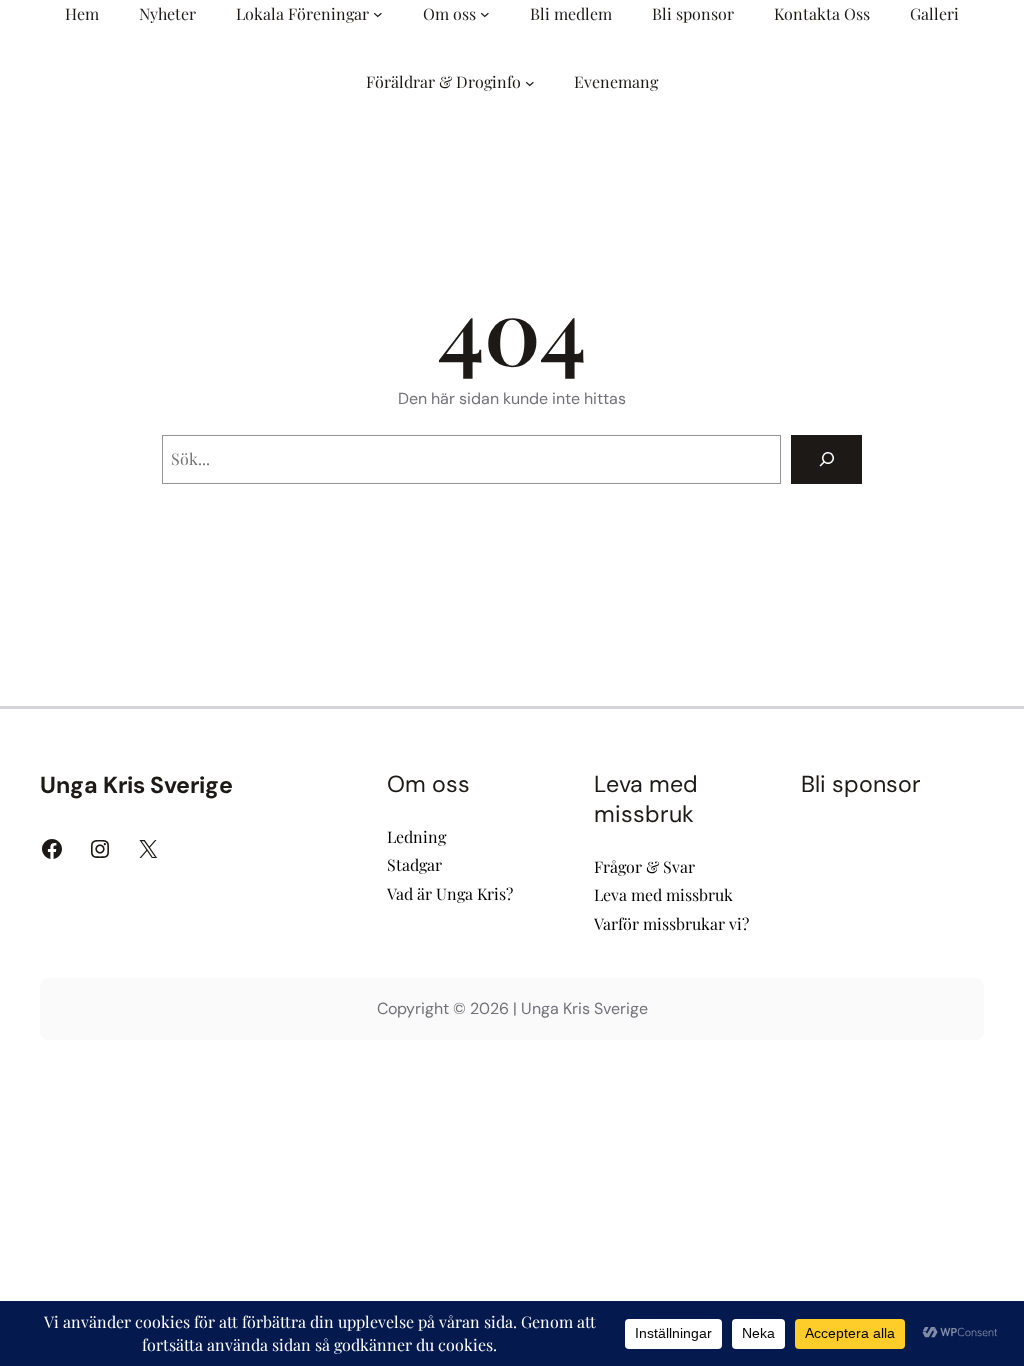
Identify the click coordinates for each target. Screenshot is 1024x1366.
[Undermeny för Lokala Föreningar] (378, 14)
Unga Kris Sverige (136, 785)
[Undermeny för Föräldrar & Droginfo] (530, 83)
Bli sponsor (861, 784)
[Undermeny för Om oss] (485, 14)
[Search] (826, 459)
